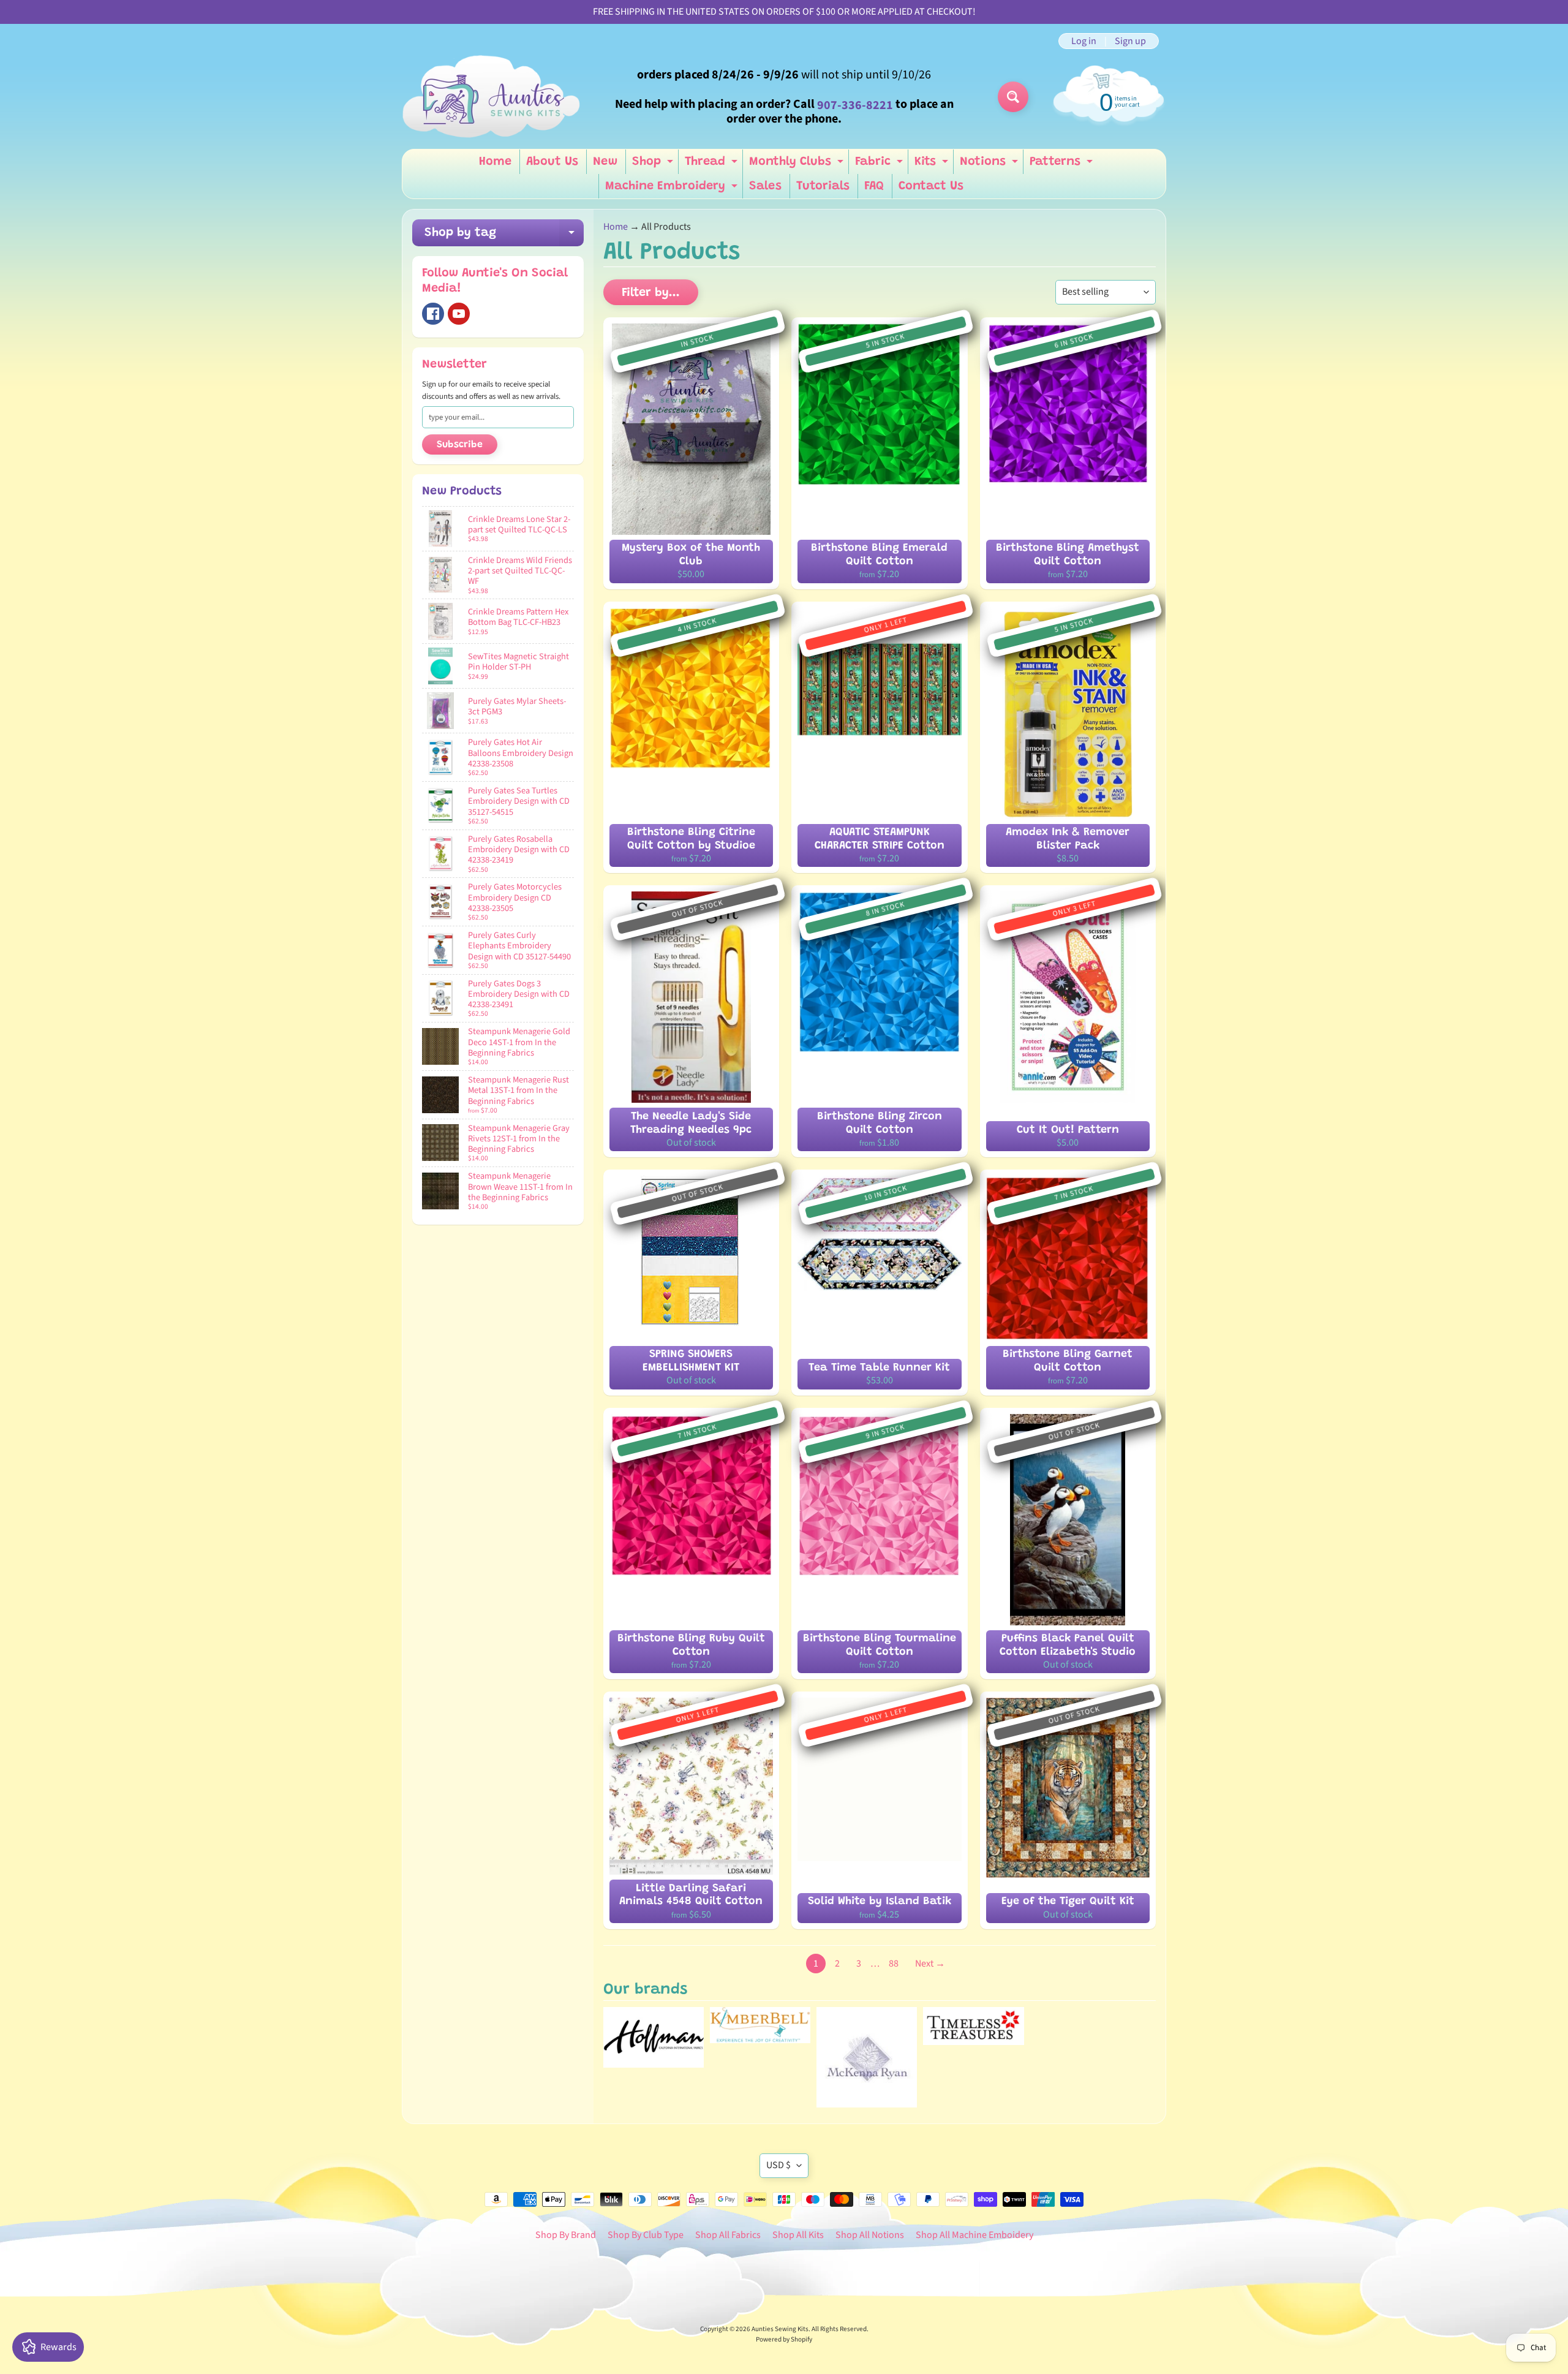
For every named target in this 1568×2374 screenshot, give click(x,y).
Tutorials (823, 186)
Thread (713, 165)
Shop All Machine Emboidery (974, 2235)
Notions (990, 165)
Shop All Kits (798, 2235)
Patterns (1063, 165)
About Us (552, 162)
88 (894, 1964)
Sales (765, 186)
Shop (654, 165)
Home (495, 162)
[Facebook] (433, 314)
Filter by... (651, 293)
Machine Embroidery (673, 189)
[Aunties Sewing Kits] (494, 97)
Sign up (1130, 41)
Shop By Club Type (646, 2235)
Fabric (880, 165)
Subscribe (460, 445)
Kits (933, 165)
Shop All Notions (870, 2235)
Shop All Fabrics (728, 2235)
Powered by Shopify (784, 2339)
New (605, 162)
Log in (1084, 41)
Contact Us (931, 186)
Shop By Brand (566, 2235)
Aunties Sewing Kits (780, 2329)
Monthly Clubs (798, 165)
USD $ (778, 2165)
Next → (930, 1964)
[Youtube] (459, 314)
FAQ (874, 186)
